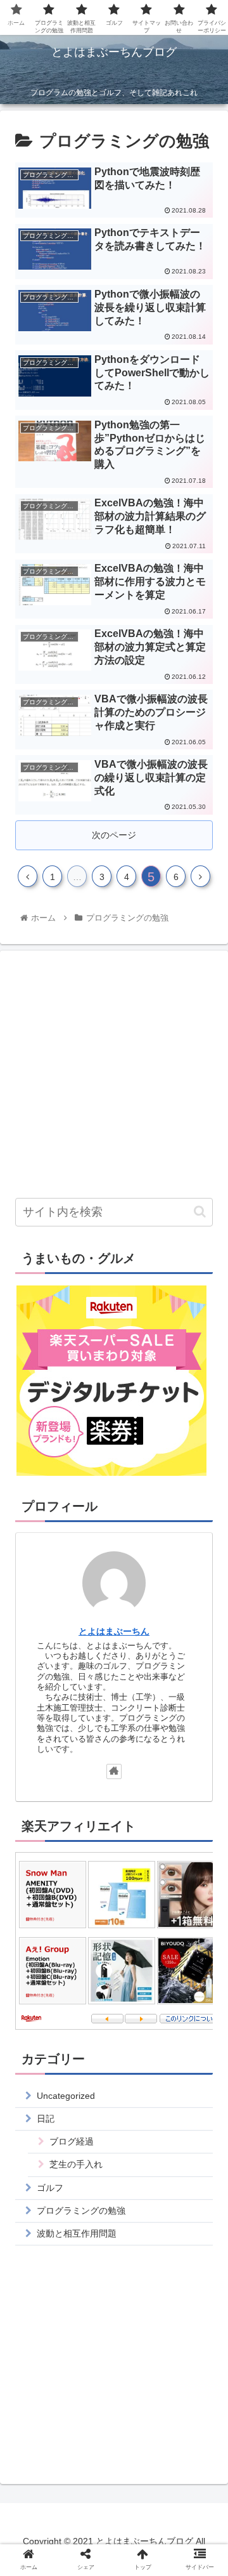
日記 (46, 2119)
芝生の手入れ (76, 2164)
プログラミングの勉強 (81, 2211)
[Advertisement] (114, 1075)
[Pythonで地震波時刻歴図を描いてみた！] (140, 2242)
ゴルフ (50, 2188)
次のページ (114, 835)
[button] (200, 1212)
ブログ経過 (72, 2141)
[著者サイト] (114, 1771)
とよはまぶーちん (114, 1631)
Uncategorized (66, 2096)
